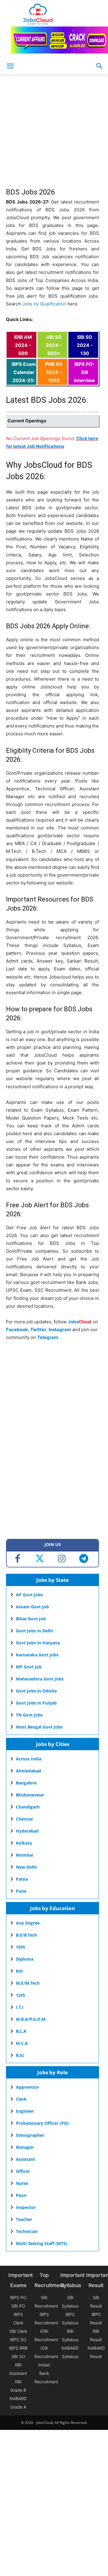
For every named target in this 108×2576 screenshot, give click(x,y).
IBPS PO (18, 2297)
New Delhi (26, 1867)
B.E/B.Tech (26, 1935)
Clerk (21, 2099)
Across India (29, 1759)
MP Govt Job (29, 1667)
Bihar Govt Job (31, 1619)
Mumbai (24, 1855)
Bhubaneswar (30, 1795)
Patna (22, 1879)
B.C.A (21, 2031)
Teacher (24, 2219)
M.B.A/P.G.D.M (31, 2019)
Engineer (25, 2111)
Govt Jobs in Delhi (34, 1631)
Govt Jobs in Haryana (38, 1643)
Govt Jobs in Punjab (36, 1703)
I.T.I (20, 2007)
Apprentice (27, 2087)
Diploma (25, 1959)
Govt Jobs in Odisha (36, 1691)
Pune (21, 1891)
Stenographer (30, 2135)
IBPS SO (18, 2340)
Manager (25, 2147)
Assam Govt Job (32, 1607)
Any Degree (28, 1923)
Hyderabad (27, 1831)
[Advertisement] (54, 134)
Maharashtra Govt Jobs (40, 1679)
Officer (23, 2171)
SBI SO (18, 2356)
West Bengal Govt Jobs (39, 1727)
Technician (27, 2231)
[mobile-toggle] (10, 66)
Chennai (24, 1819)
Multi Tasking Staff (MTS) (42, 2243)
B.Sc (20, 2055)
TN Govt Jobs (29, 1715)
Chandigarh (28, 1807)
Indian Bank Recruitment (46, 2373)
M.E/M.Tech (28, 1983)
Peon (21, 2195)
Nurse (22, 2183)
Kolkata (24, 1843)
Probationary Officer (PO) (42, 2123)
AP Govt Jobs (29, 1595)
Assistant (25, 2159)
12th (21, 1995)
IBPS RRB (18, 2348)
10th (21, 1947)
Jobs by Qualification (44, 304)
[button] (100, 66)
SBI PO (18, 2306)
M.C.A (22, 2043)
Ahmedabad (28, 1771)
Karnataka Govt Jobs (37, 1655)
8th (19, 1971)
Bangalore (26, 1783)
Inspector (26, 2207)
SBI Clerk (18, 2331)
